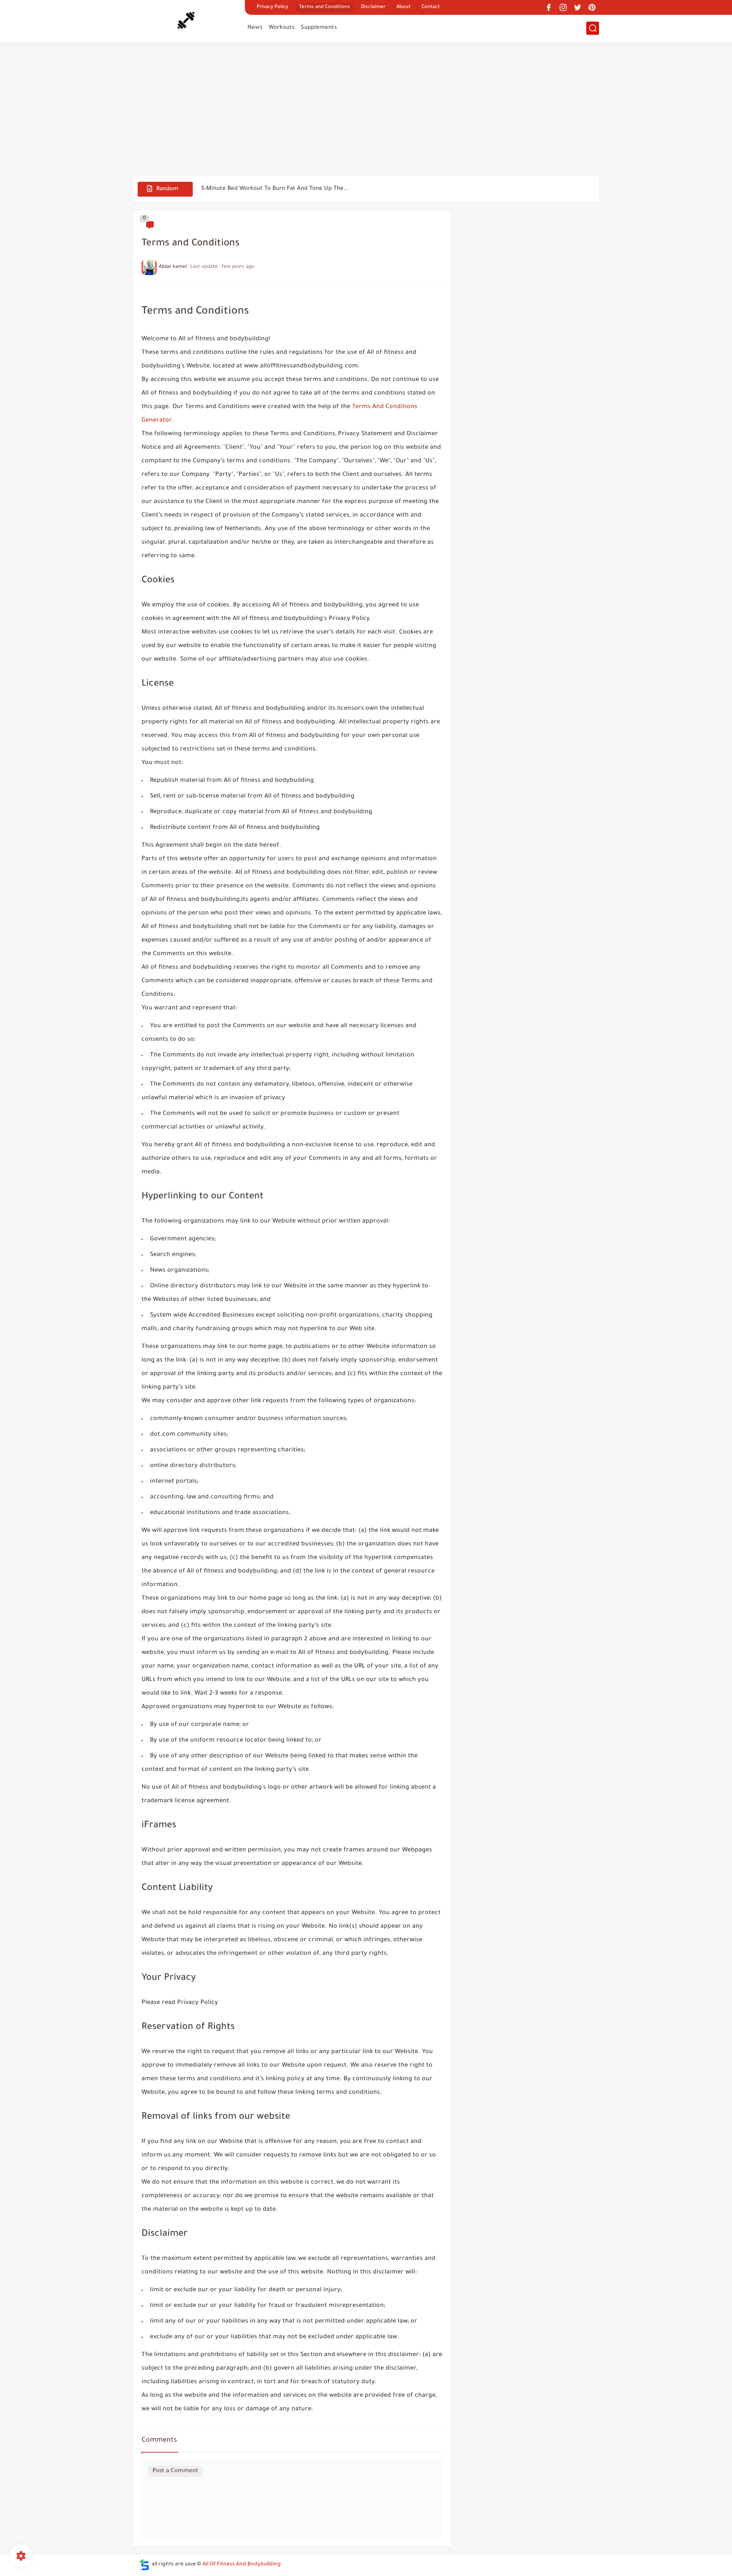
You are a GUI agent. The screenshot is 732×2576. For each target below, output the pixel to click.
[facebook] (549, 7)
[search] (593, 28)
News (255, 28)
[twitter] (577, 7)
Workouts (281, 28)
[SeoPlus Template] (144, 2565)
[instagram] (563, 7)
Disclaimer (373, 7)
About (403, 7)
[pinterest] (592, 7)
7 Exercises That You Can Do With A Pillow (258, 189)
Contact (431, 7)
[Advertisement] (366, 110)
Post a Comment (175, 2471)
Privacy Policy (272, 7)
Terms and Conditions (324, 7)
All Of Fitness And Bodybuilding (242, 2565)
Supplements (319, 28)
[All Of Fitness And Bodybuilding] (186, 20)
